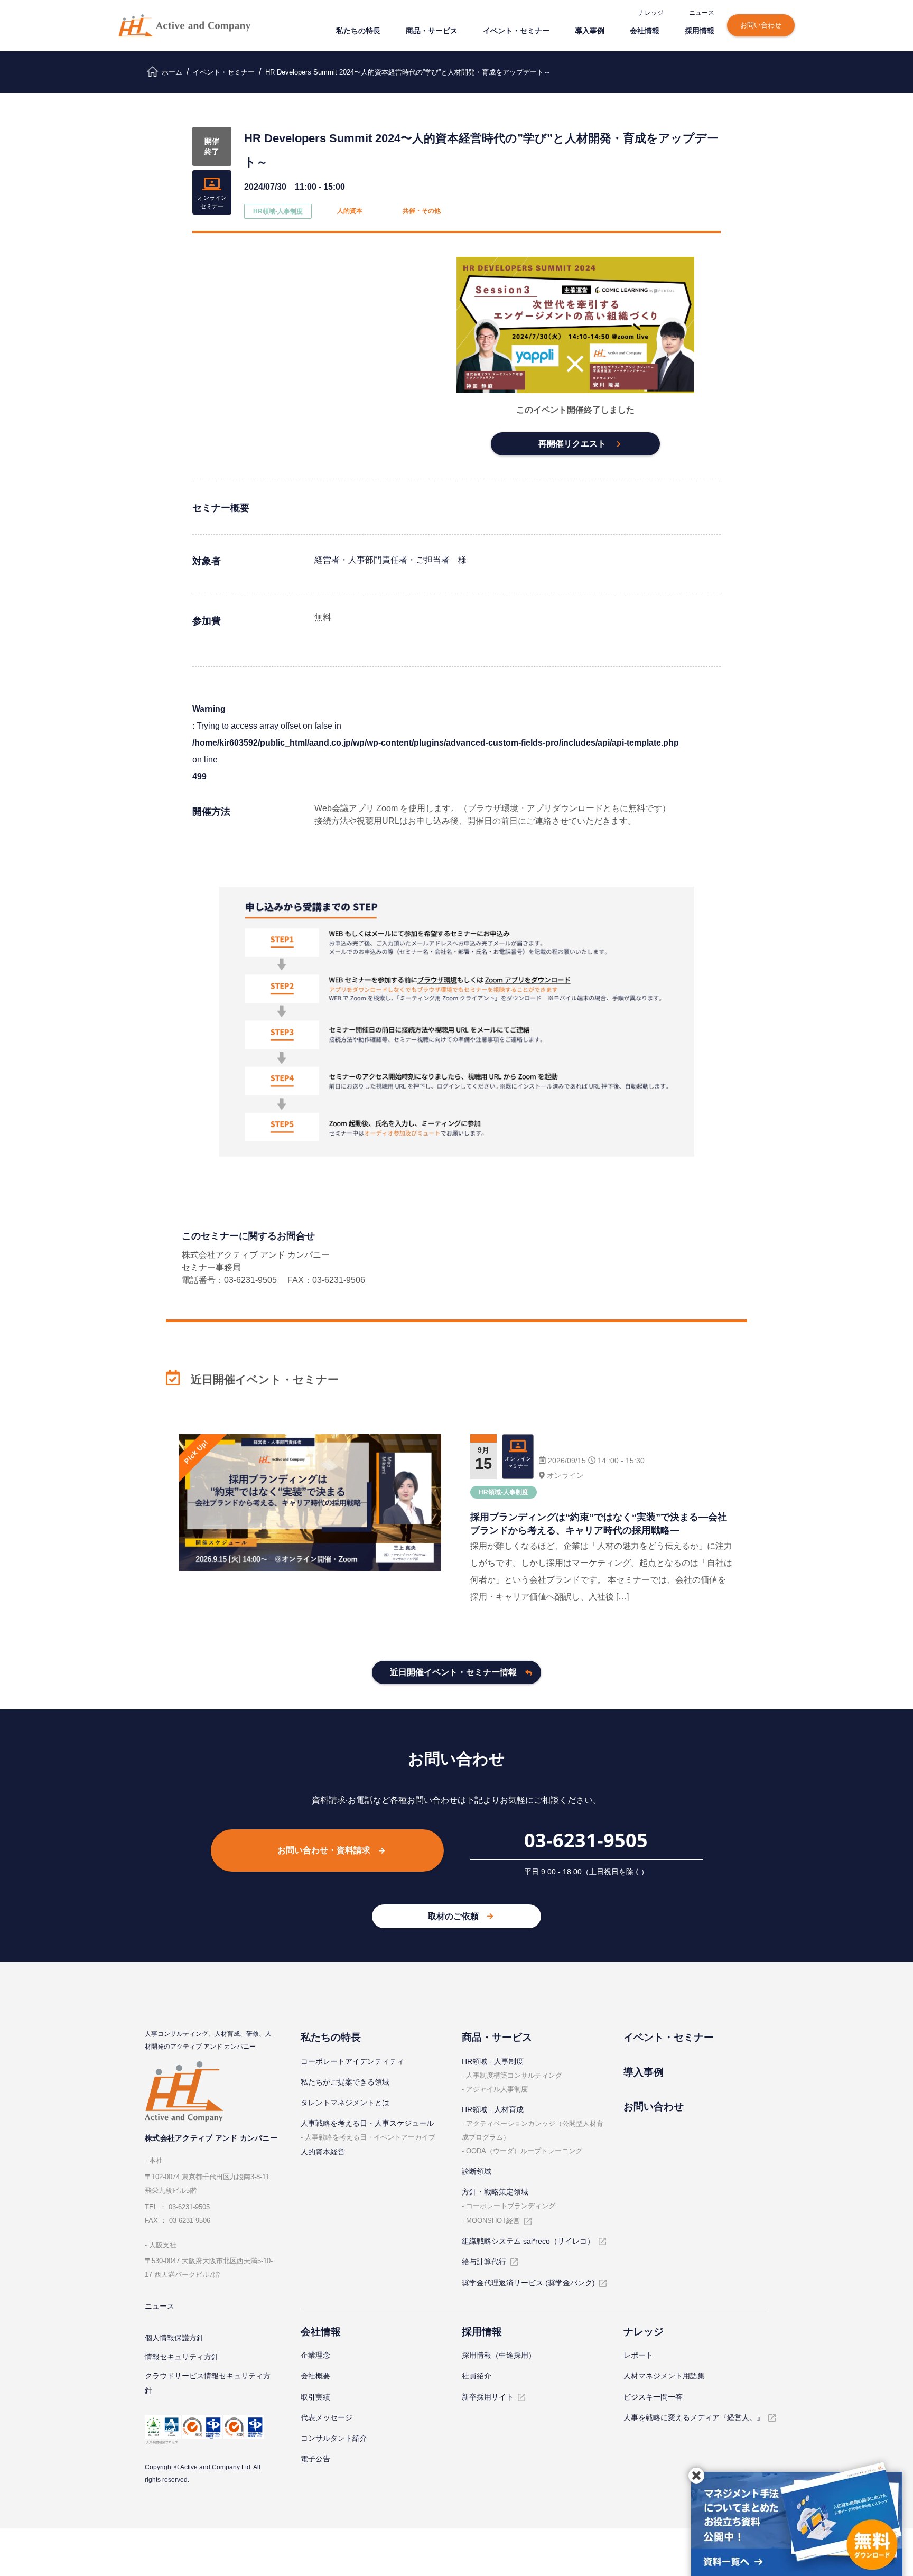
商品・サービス (432, 30)
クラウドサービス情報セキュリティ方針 (208, 2383)
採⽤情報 (700, 30)
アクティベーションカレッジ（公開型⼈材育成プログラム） (533, 2130)
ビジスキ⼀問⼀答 (653, 2397)
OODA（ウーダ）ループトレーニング (524, 2151)
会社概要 (315, 2376)
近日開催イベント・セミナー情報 (453, 1672)
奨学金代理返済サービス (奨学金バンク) (528, 2283)
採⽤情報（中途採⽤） (499, 2355)
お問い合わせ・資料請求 (324, 1850)
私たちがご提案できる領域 (345, 2082)
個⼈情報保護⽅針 (174, 2338)
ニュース (702, 12)
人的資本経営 (323, 2152)
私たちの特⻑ (358, 30)
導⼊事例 (590, 30)
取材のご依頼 (453, 1916)
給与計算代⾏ (484, 2262)
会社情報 (645, 30)
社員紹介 (477, 2376)
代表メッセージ (327, 2417)
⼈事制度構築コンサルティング (514, 2075)
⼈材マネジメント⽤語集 (664, 2376)
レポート (638, 2355)
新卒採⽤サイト (488, 2397)
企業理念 (315, 2355)
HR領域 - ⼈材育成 (493, 2109)
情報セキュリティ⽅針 (182, 2357)
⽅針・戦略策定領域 (495, 2192)
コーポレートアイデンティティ (352, 2061)
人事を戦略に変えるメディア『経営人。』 (694, 2417)
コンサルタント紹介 (334, 2438)
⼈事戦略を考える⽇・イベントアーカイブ (370, 2137)
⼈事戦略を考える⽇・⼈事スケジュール (367, 2123)
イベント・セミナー (516, 30)
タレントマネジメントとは (345, 2103)
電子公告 (315, 2459)
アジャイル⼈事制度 (497, 2089)
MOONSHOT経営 (493, 2221)
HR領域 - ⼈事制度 (493, 2061)
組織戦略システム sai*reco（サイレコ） (528, 2241)
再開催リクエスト (572, 444)
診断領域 (477, 2171)
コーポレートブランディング (511, 2206)
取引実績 (315, 2397)
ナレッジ (651, 12)
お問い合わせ (761, 25)
